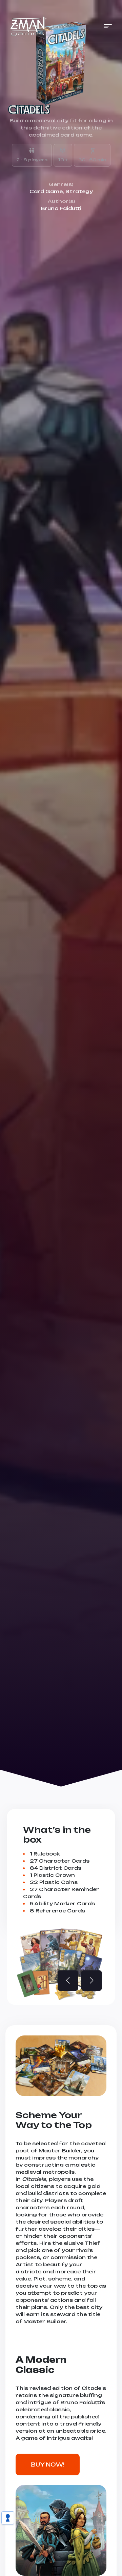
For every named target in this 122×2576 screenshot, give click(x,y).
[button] (108, 26)
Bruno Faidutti (61, 208)
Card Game (46, 191)
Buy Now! (48, 2465)
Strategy (79, 191)
